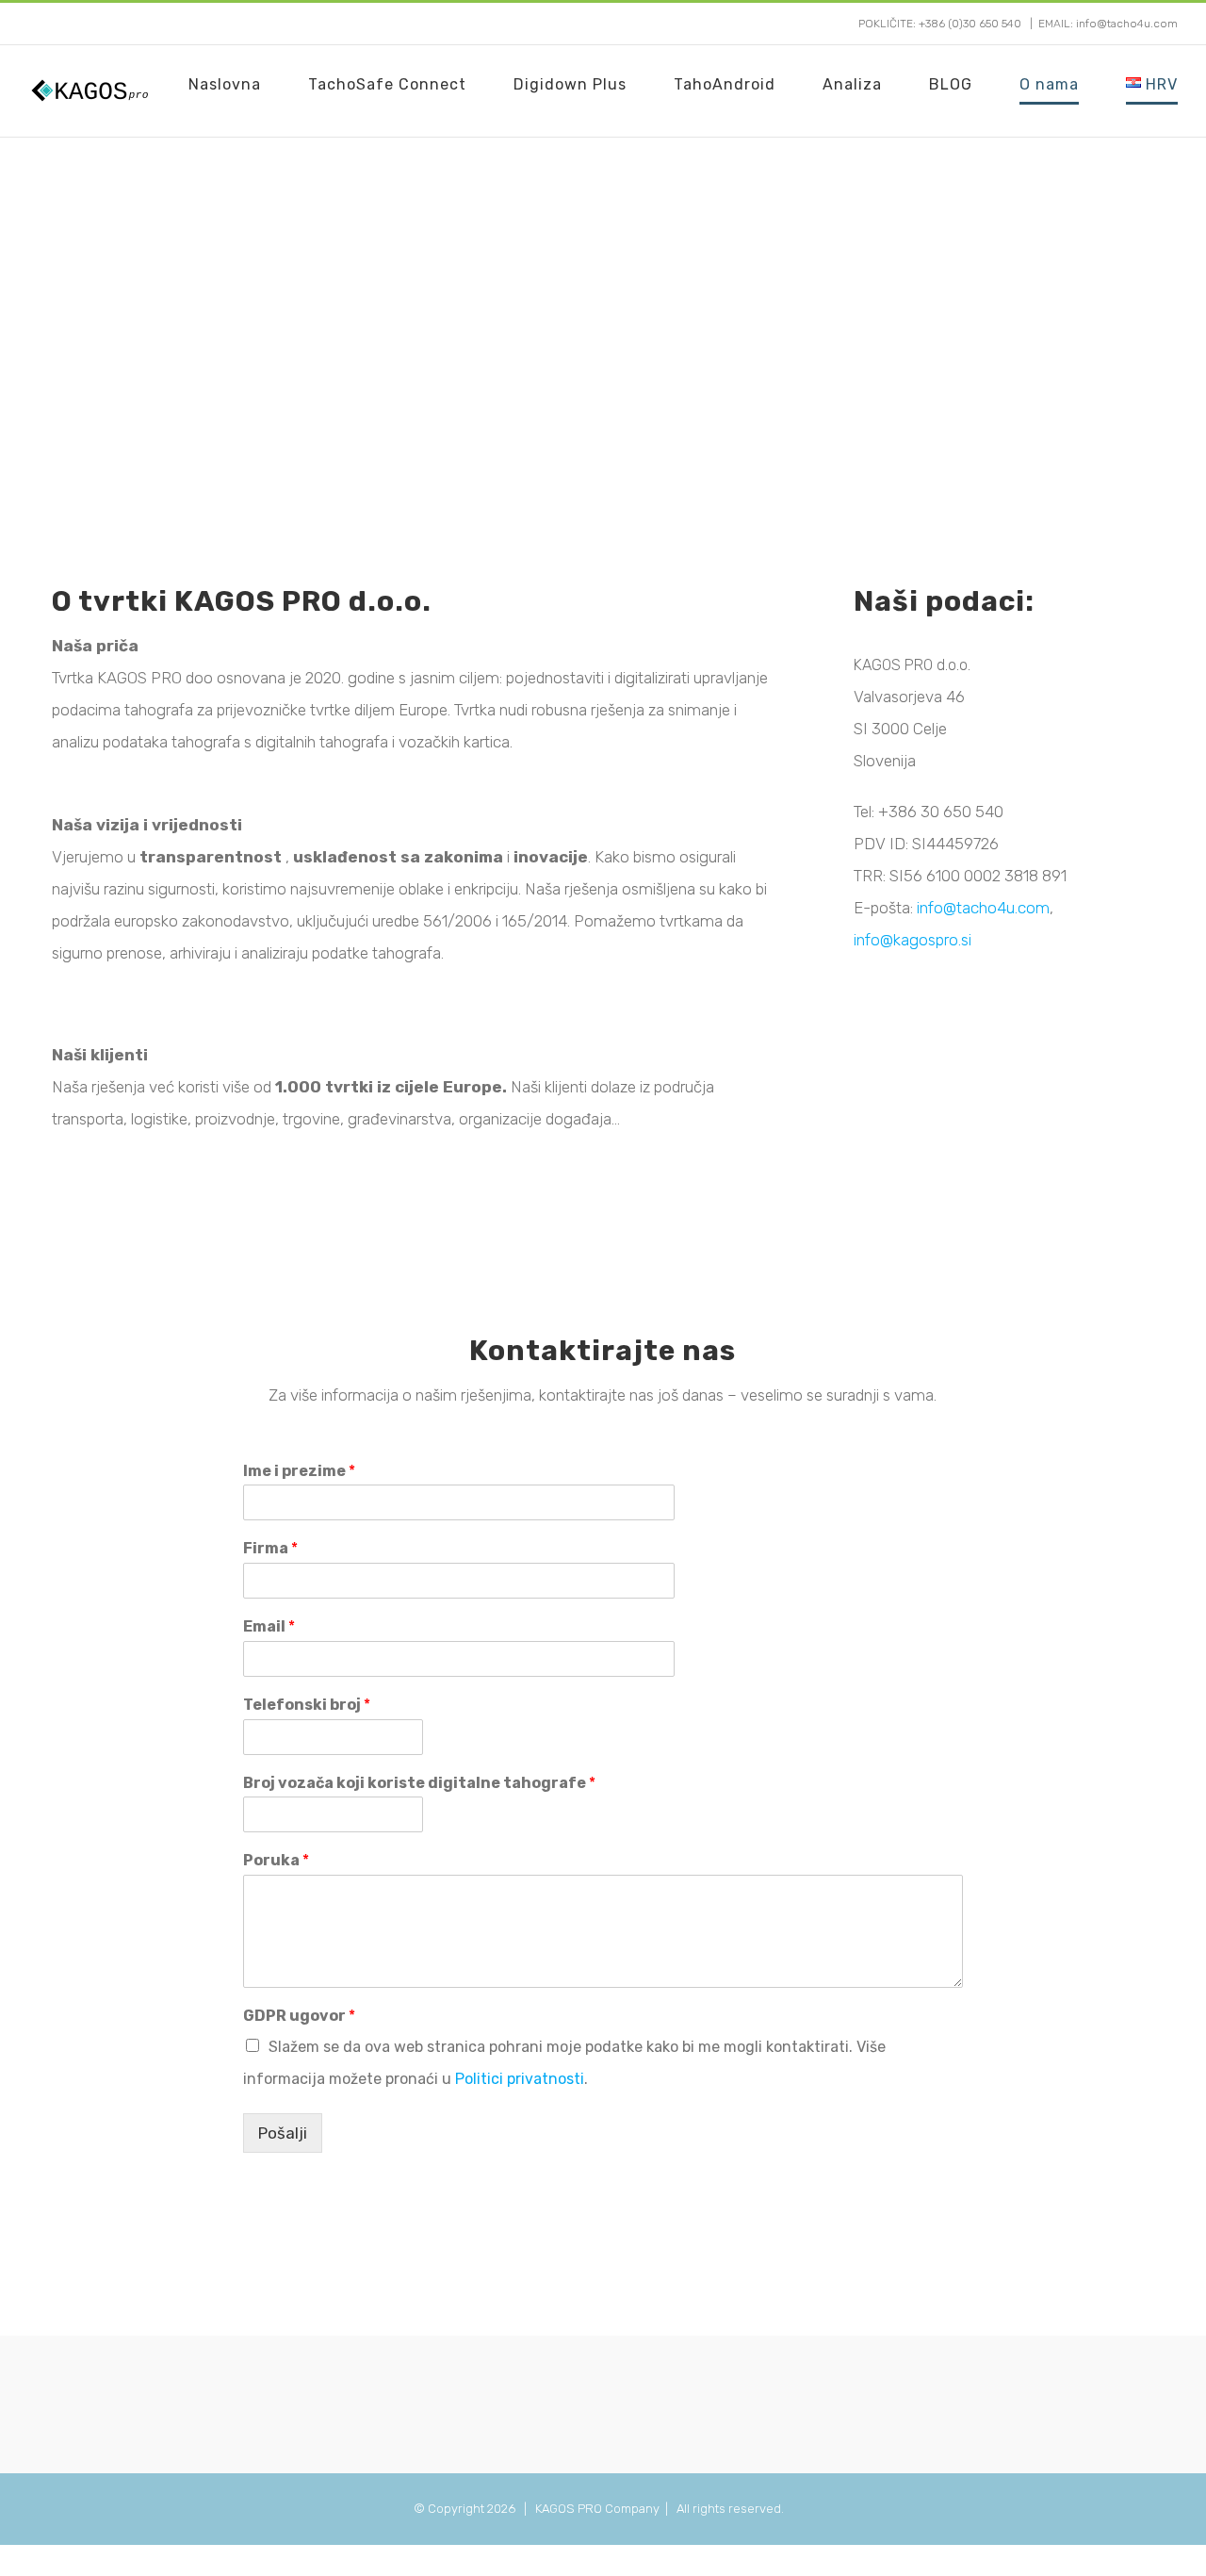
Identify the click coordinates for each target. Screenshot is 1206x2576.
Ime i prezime (299, 1471)
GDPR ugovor (299, 2016)
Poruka (276, 1860)
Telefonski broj (307, 1705)
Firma (270, 1548)
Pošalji (283, 2133)
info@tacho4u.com (983, 908)
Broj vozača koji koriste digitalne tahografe (419, 1783)
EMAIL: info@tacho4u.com (1108, 24)
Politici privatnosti (520, 2079)
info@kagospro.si (913, 940)
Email (269, 1626)
